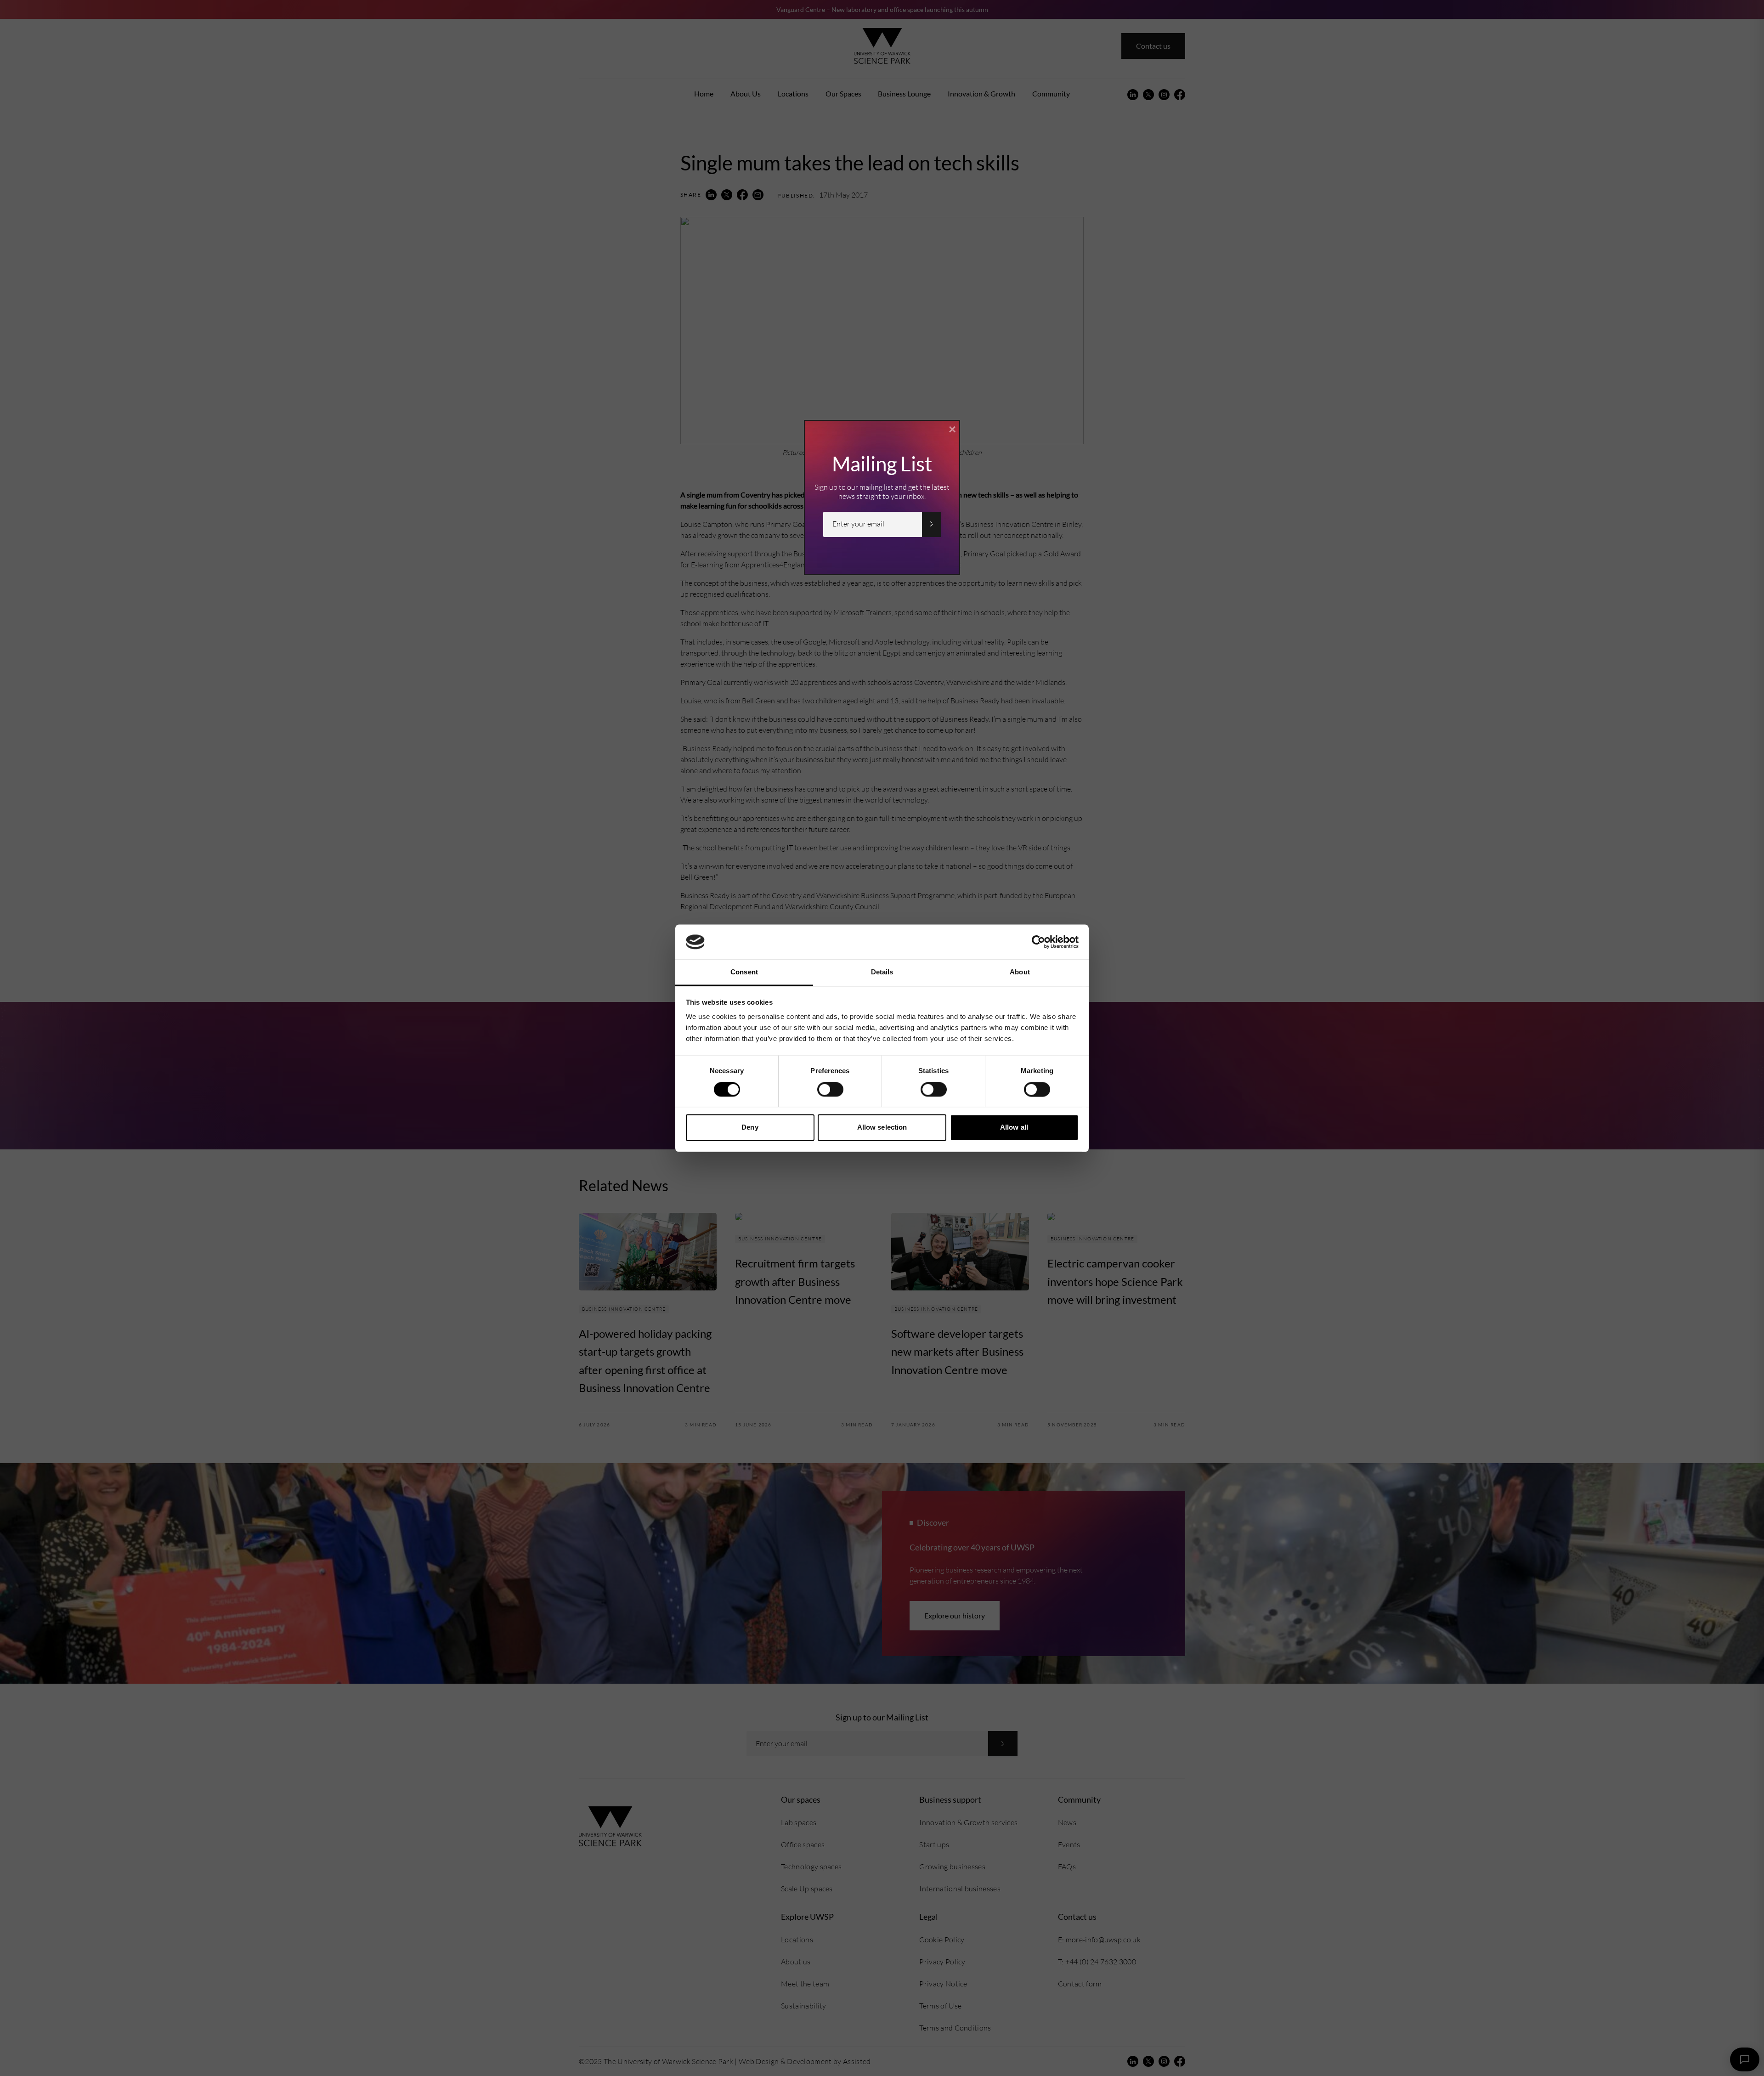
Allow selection (882, 1128)
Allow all (1014, 1128)
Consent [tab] (744, 972)
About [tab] (1020, 972)
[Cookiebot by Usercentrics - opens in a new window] (1038, 942)
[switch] (830, 1089)
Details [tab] (882, 972)
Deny (750, 1128)
